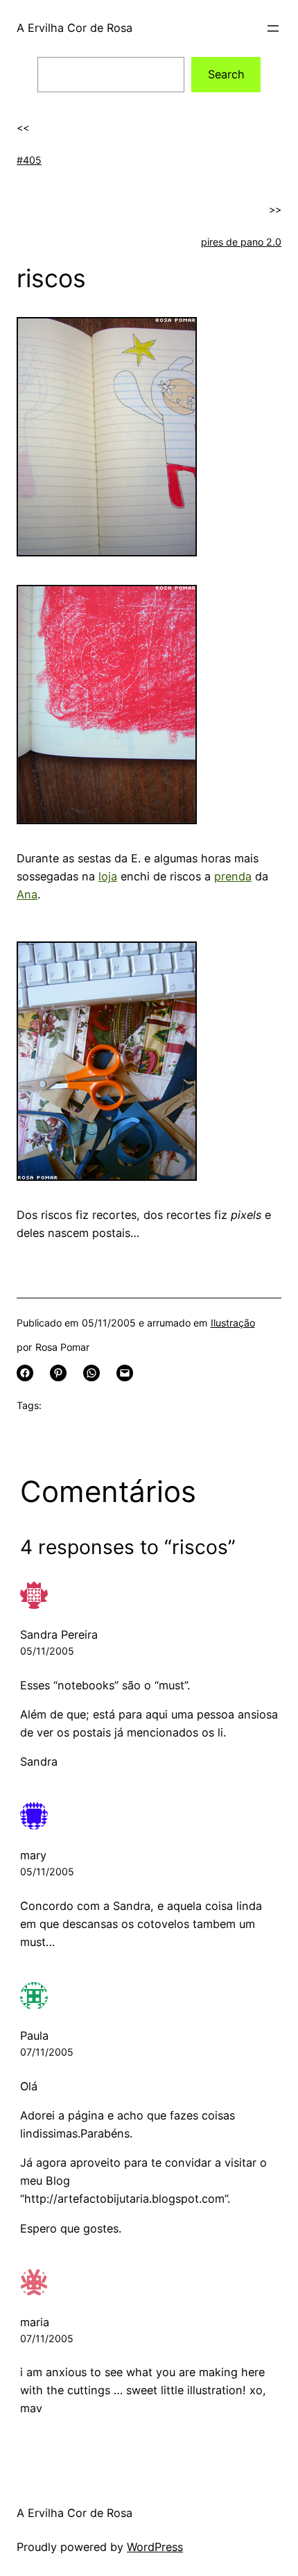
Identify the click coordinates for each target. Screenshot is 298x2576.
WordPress (155, 2547)
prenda (233, 876)
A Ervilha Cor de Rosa (74, 28)
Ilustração (233, 1323)
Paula (34, 2036)
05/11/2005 (47, 1651)
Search (226, 74)
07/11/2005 (47, 2052)
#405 (29, 160)
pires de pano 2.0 (241, 242)
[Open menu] (273, 28)
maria (35, 2322)
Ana (27, 894)
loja (108, 876)
